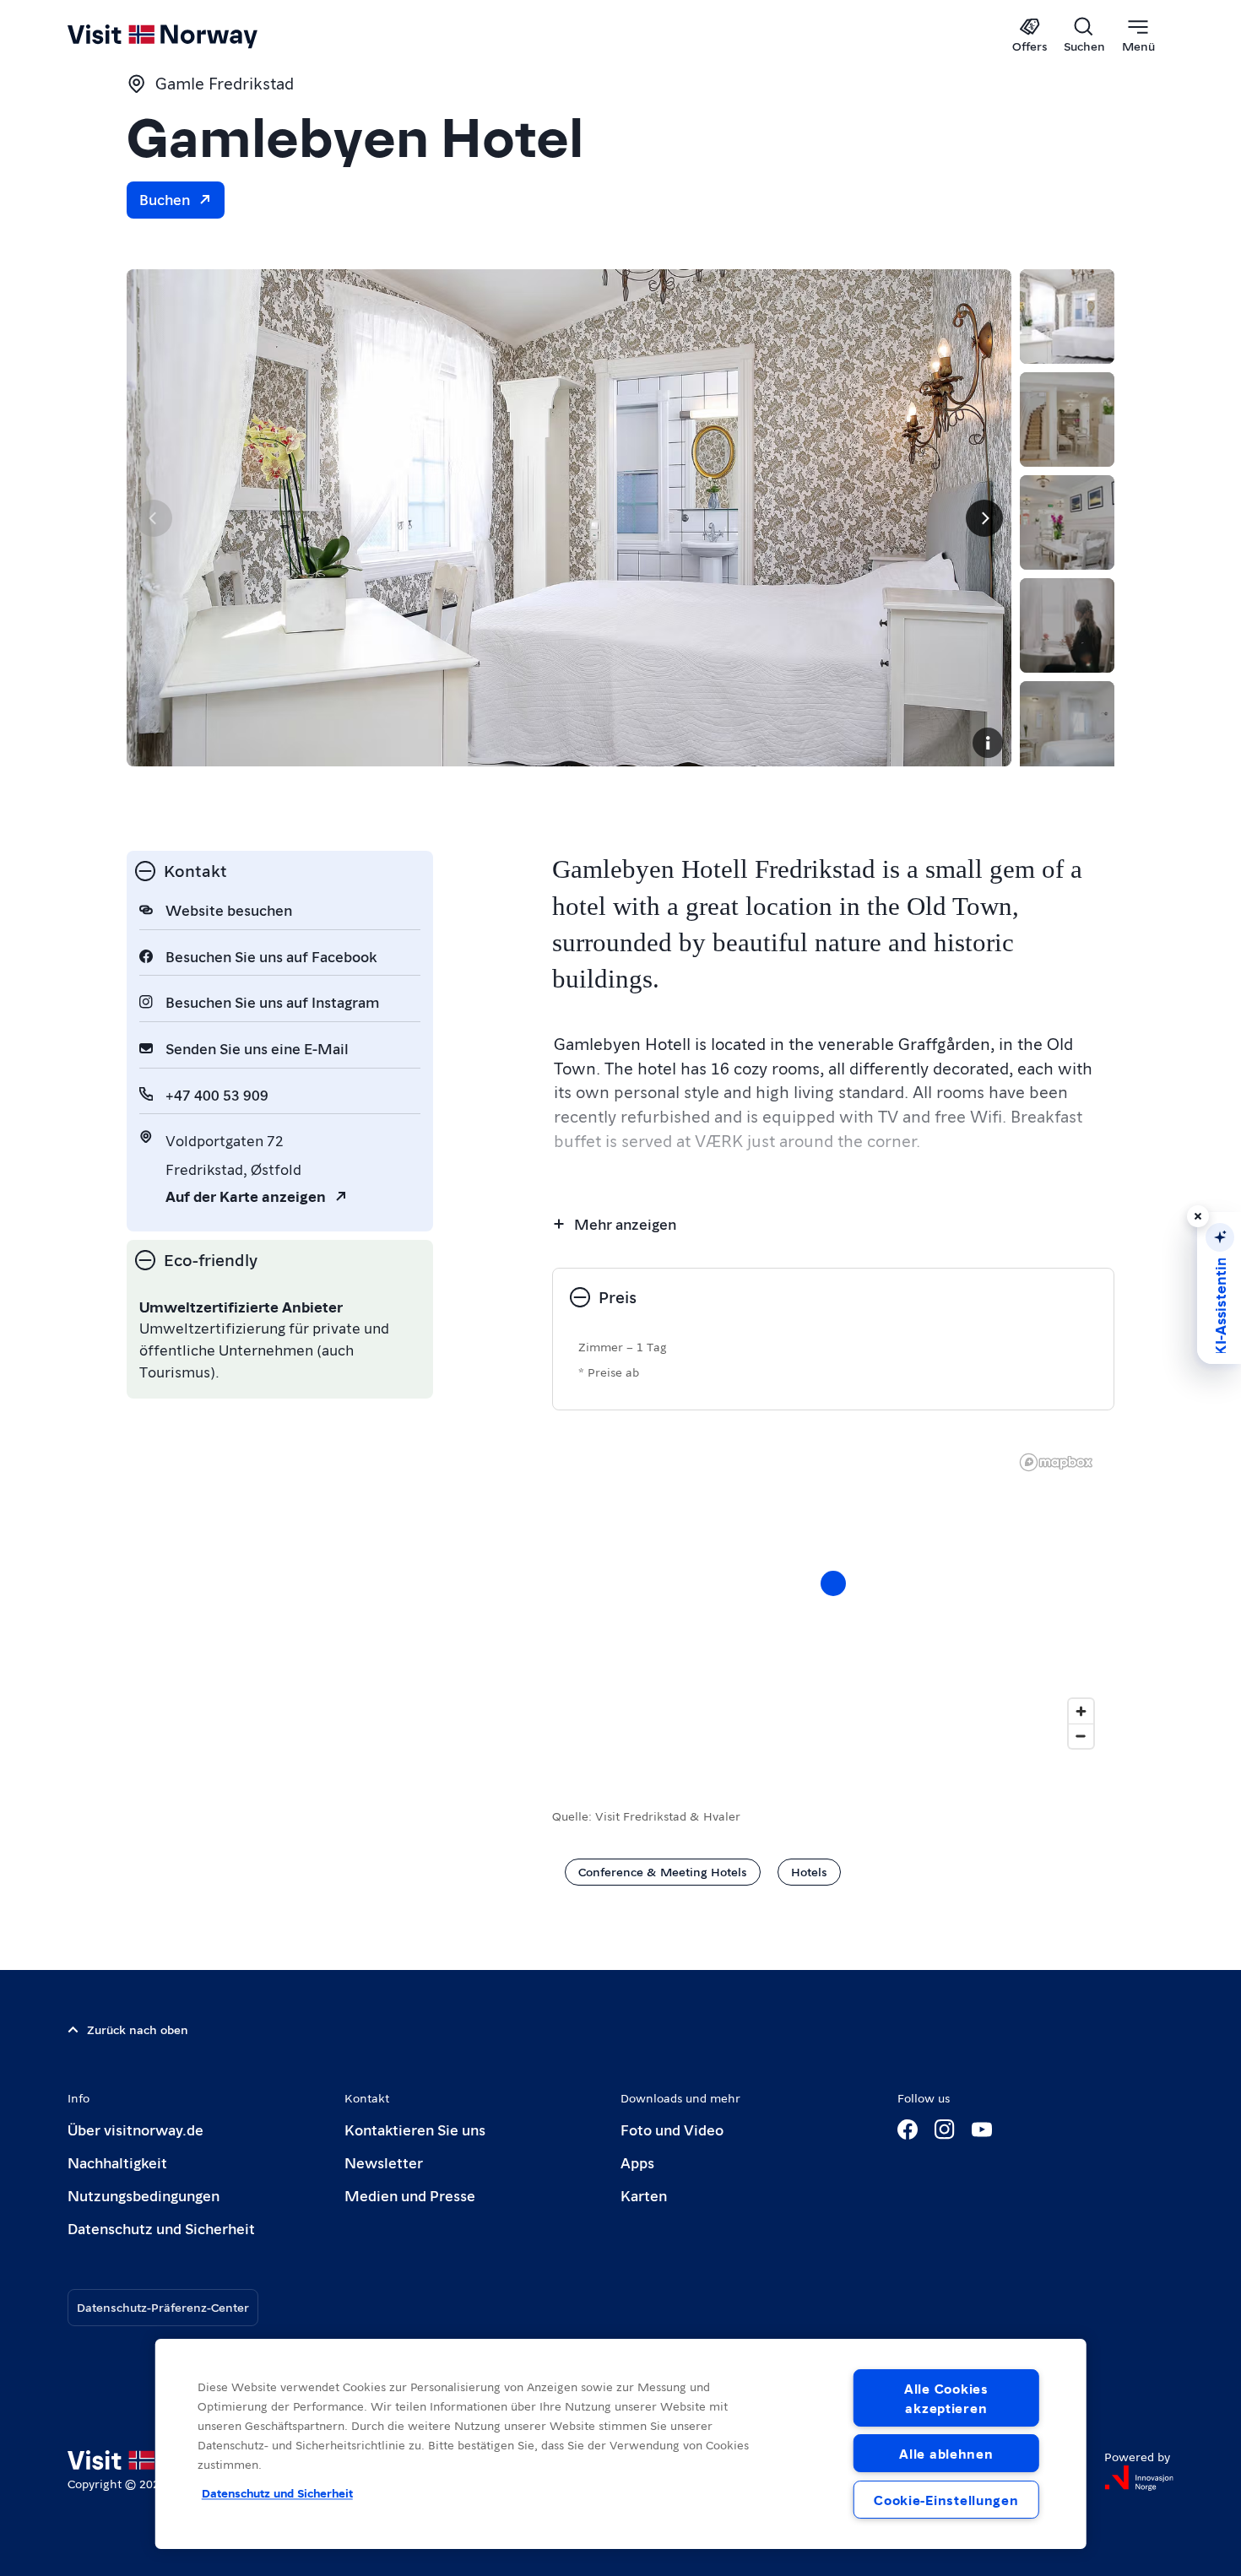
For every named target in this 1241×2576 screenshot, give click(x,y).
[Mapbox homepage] (1056, 1462)
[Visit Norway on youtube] (982, 2130)
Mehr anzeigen (625, 1223)
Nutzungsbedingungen (144, 2195)
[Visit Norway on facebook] (908, 2130)
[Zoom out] (1081, 1736)
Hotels (809, 1871)
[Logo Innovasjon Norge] (1139, 2478)
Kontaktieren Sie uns (415, 2129)
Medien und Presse (410, 2195)
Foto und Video (672, 2129)
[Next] (984, 518)
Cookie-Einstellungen (946, 2500)
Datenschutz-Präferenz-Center (163, 2307)
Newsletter (384, 2162)
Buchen (165, 199)
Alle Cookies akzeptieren (946, 2398)
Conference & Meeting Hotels (663, 1871)
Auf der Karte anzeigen (246, 1196)
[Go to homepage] (190, 35)
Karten (644, 2195)
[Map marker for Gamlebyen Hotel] (833, 1583)
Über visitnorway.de (135, 2129)
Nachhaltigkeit (117, 2162)
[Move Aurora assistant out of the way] (1198, 1216)
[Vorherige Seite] (154, 518)
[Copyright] (988, 743)
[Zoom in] (1081, 1711)
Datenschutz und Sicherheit (161, 2228)
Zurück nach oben (138, 2029)
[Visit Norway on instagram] (945, 2130)
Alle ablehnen (946, 2453)
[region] (833, 1600)
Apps (637, 2162)
